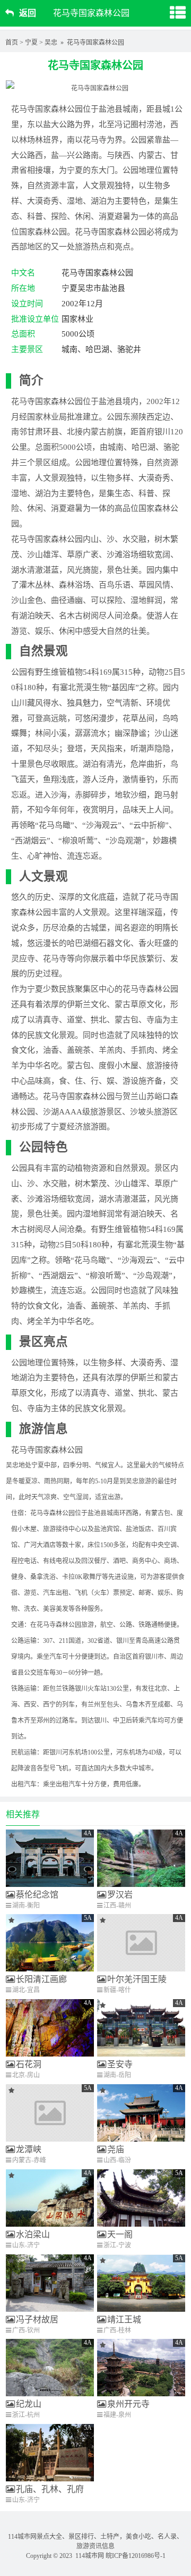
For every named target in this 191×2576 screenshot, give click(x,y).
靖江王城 (124, 2319)
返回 (28, 13)
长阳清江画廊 (41, 1979)
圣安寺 (120, 2064)
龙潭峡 (29, 2149)
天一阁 (120, 2234)
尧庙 (116, 2149)
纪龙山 (29, 2404)
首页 (12, 43)
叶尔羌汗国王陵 (137, 1979)
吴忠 (51, 43)
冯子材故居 (37, 2319)
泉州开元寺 (128, 2404)
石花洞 (29, 2064)
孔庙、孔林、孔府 (50, 2489)
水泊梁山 (33, 2234)
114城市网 (90, 2556)
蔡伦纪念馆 (37, 1895)
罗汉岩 (120, 1895)
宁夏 (31, 43)
